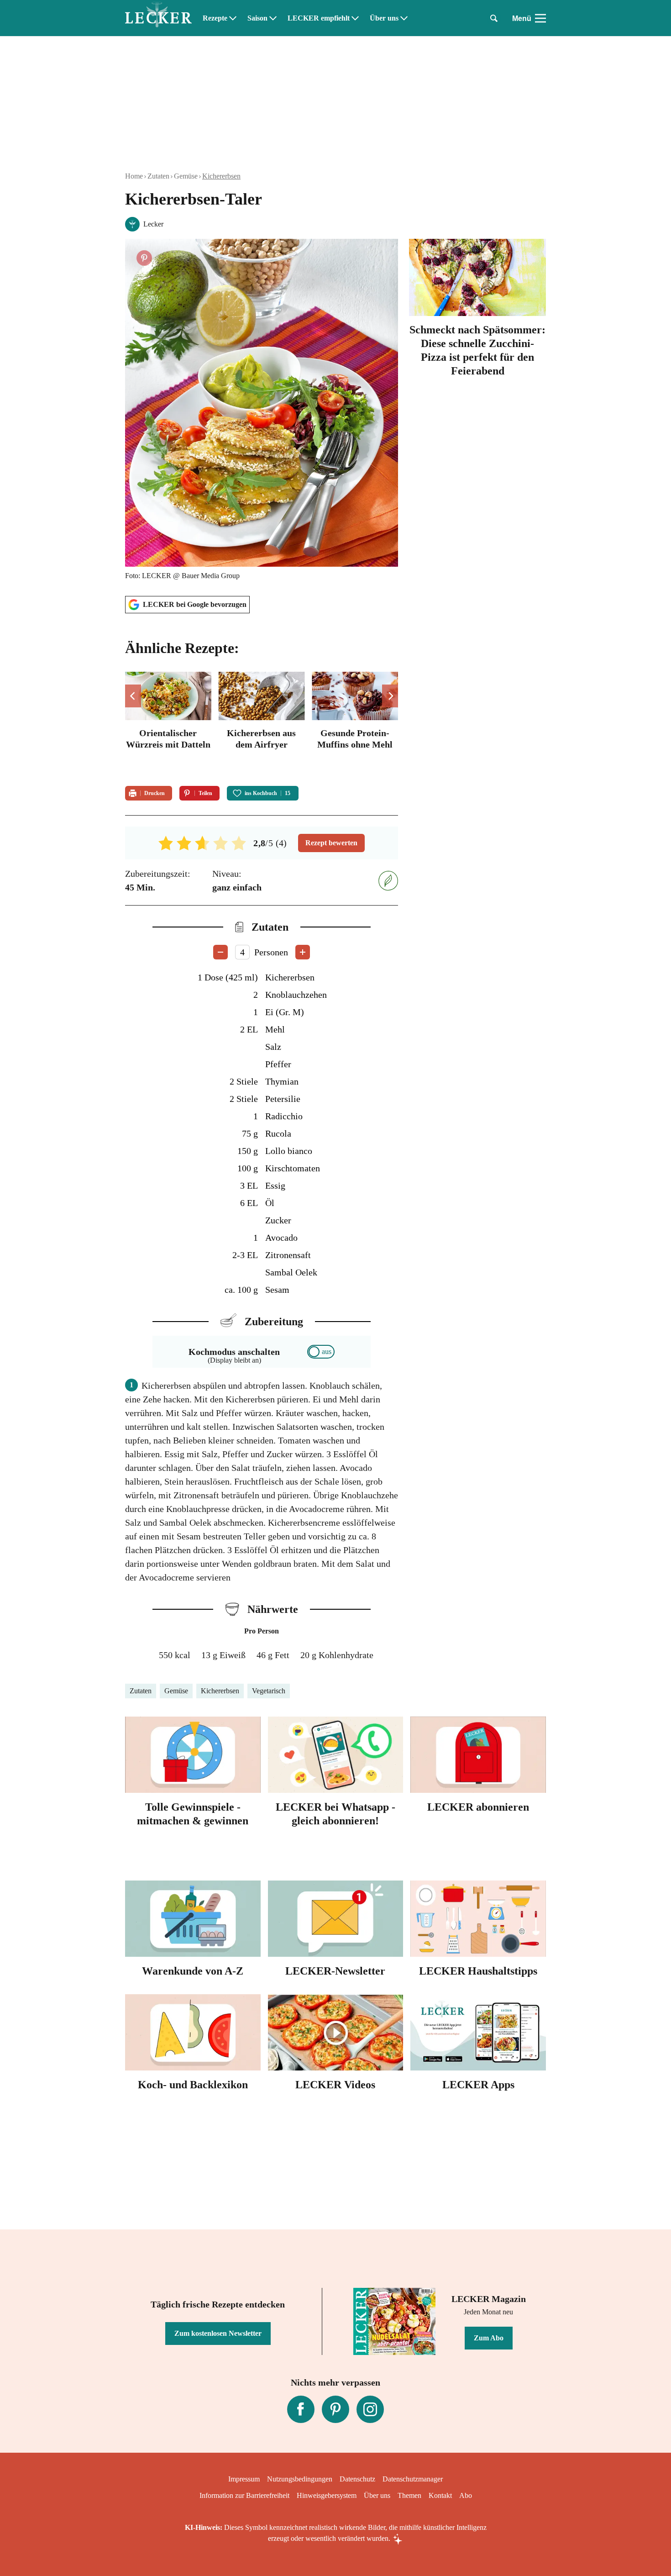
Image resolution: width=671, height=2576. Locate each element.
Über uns (384, 18)
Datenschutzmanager (413, 2479)
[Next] (390, 696)
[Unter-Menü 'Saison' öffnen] (273, 18)
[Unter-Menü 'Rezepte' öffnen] (233, 18)
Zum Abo (489, 2338)
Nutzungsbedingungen (300, 2479)
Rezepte (215, 18)
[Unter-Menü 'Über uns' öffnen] (404, 18)
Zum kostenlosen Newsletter (218, 2333)
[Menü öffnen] (540, 18)
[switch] (321, 1352)
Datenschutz (357, 2479)
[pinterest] (335, 2409)
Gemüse (186, 176)
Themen (409, 2495)
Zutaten (158, 176)
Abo (466, 2495)
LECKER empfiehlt (319, 18)
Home (134, 176)
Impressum (244, 2479)
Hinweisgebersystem (327, 2495)
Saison (257, 18)
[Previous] (133, 696)
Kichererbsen (221, 176)
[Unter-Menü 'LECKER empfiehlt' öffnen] (355, 18)
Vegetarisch (269, 1691)
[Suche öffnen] (494, 18)
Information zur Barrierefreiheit (244, 2495)
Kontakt (440, 2495)
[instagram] (370, 2409)
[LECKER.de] (158, 18)
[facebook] (301, 2409)
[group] (262, 723)
